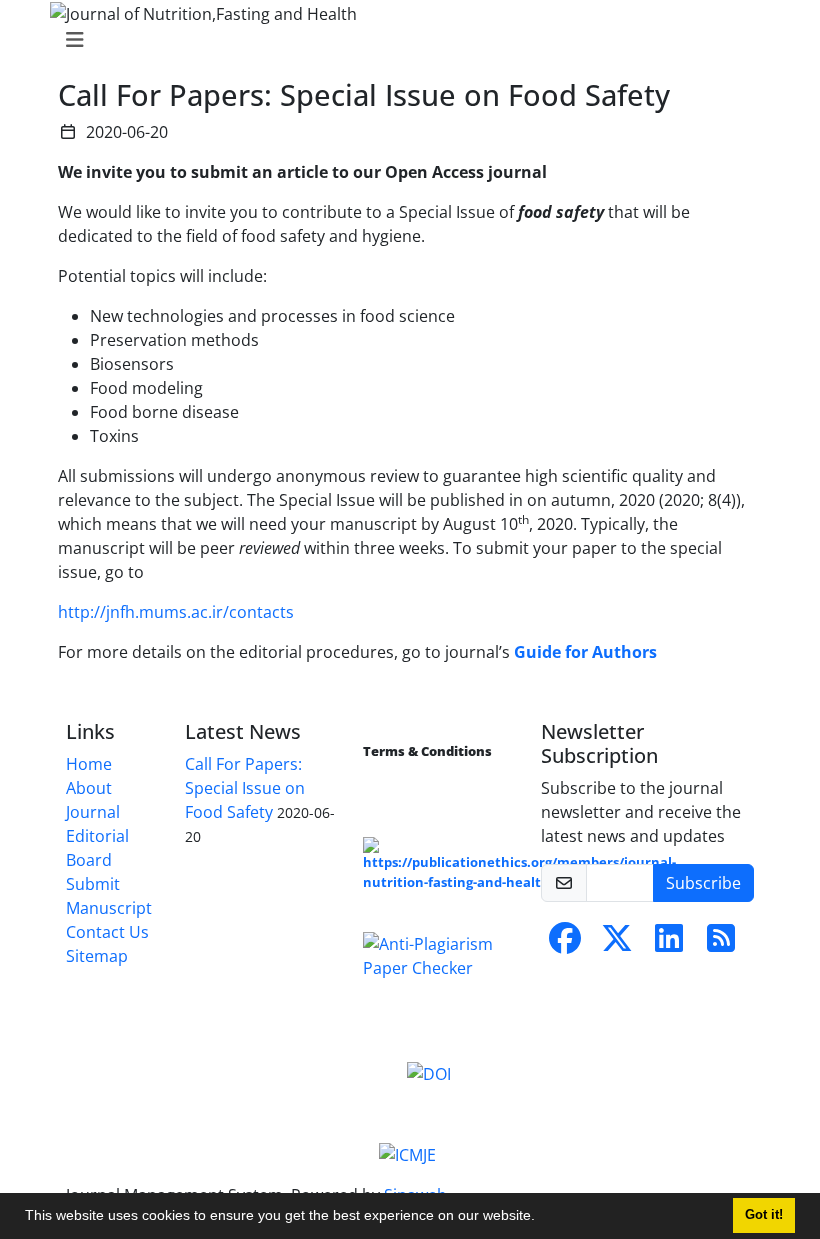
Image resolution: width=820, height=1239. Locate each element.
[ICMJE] (407, 1154)
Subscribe (703, 883)
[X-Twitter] (617, 944)
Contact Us (107, 932)
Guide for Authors (585, 652)
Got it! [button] (764, 1215)
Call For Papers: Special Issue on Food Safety (245, 788)
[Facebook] (565, 944)
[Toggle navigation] (404, 40)
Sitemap (97, 956)
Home (89, 764)
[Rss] (721, 944)
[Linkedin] (669, 944)
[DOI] (429, 1072)
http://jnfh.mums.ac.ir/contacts (176, 612)
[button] (542, 1218)
